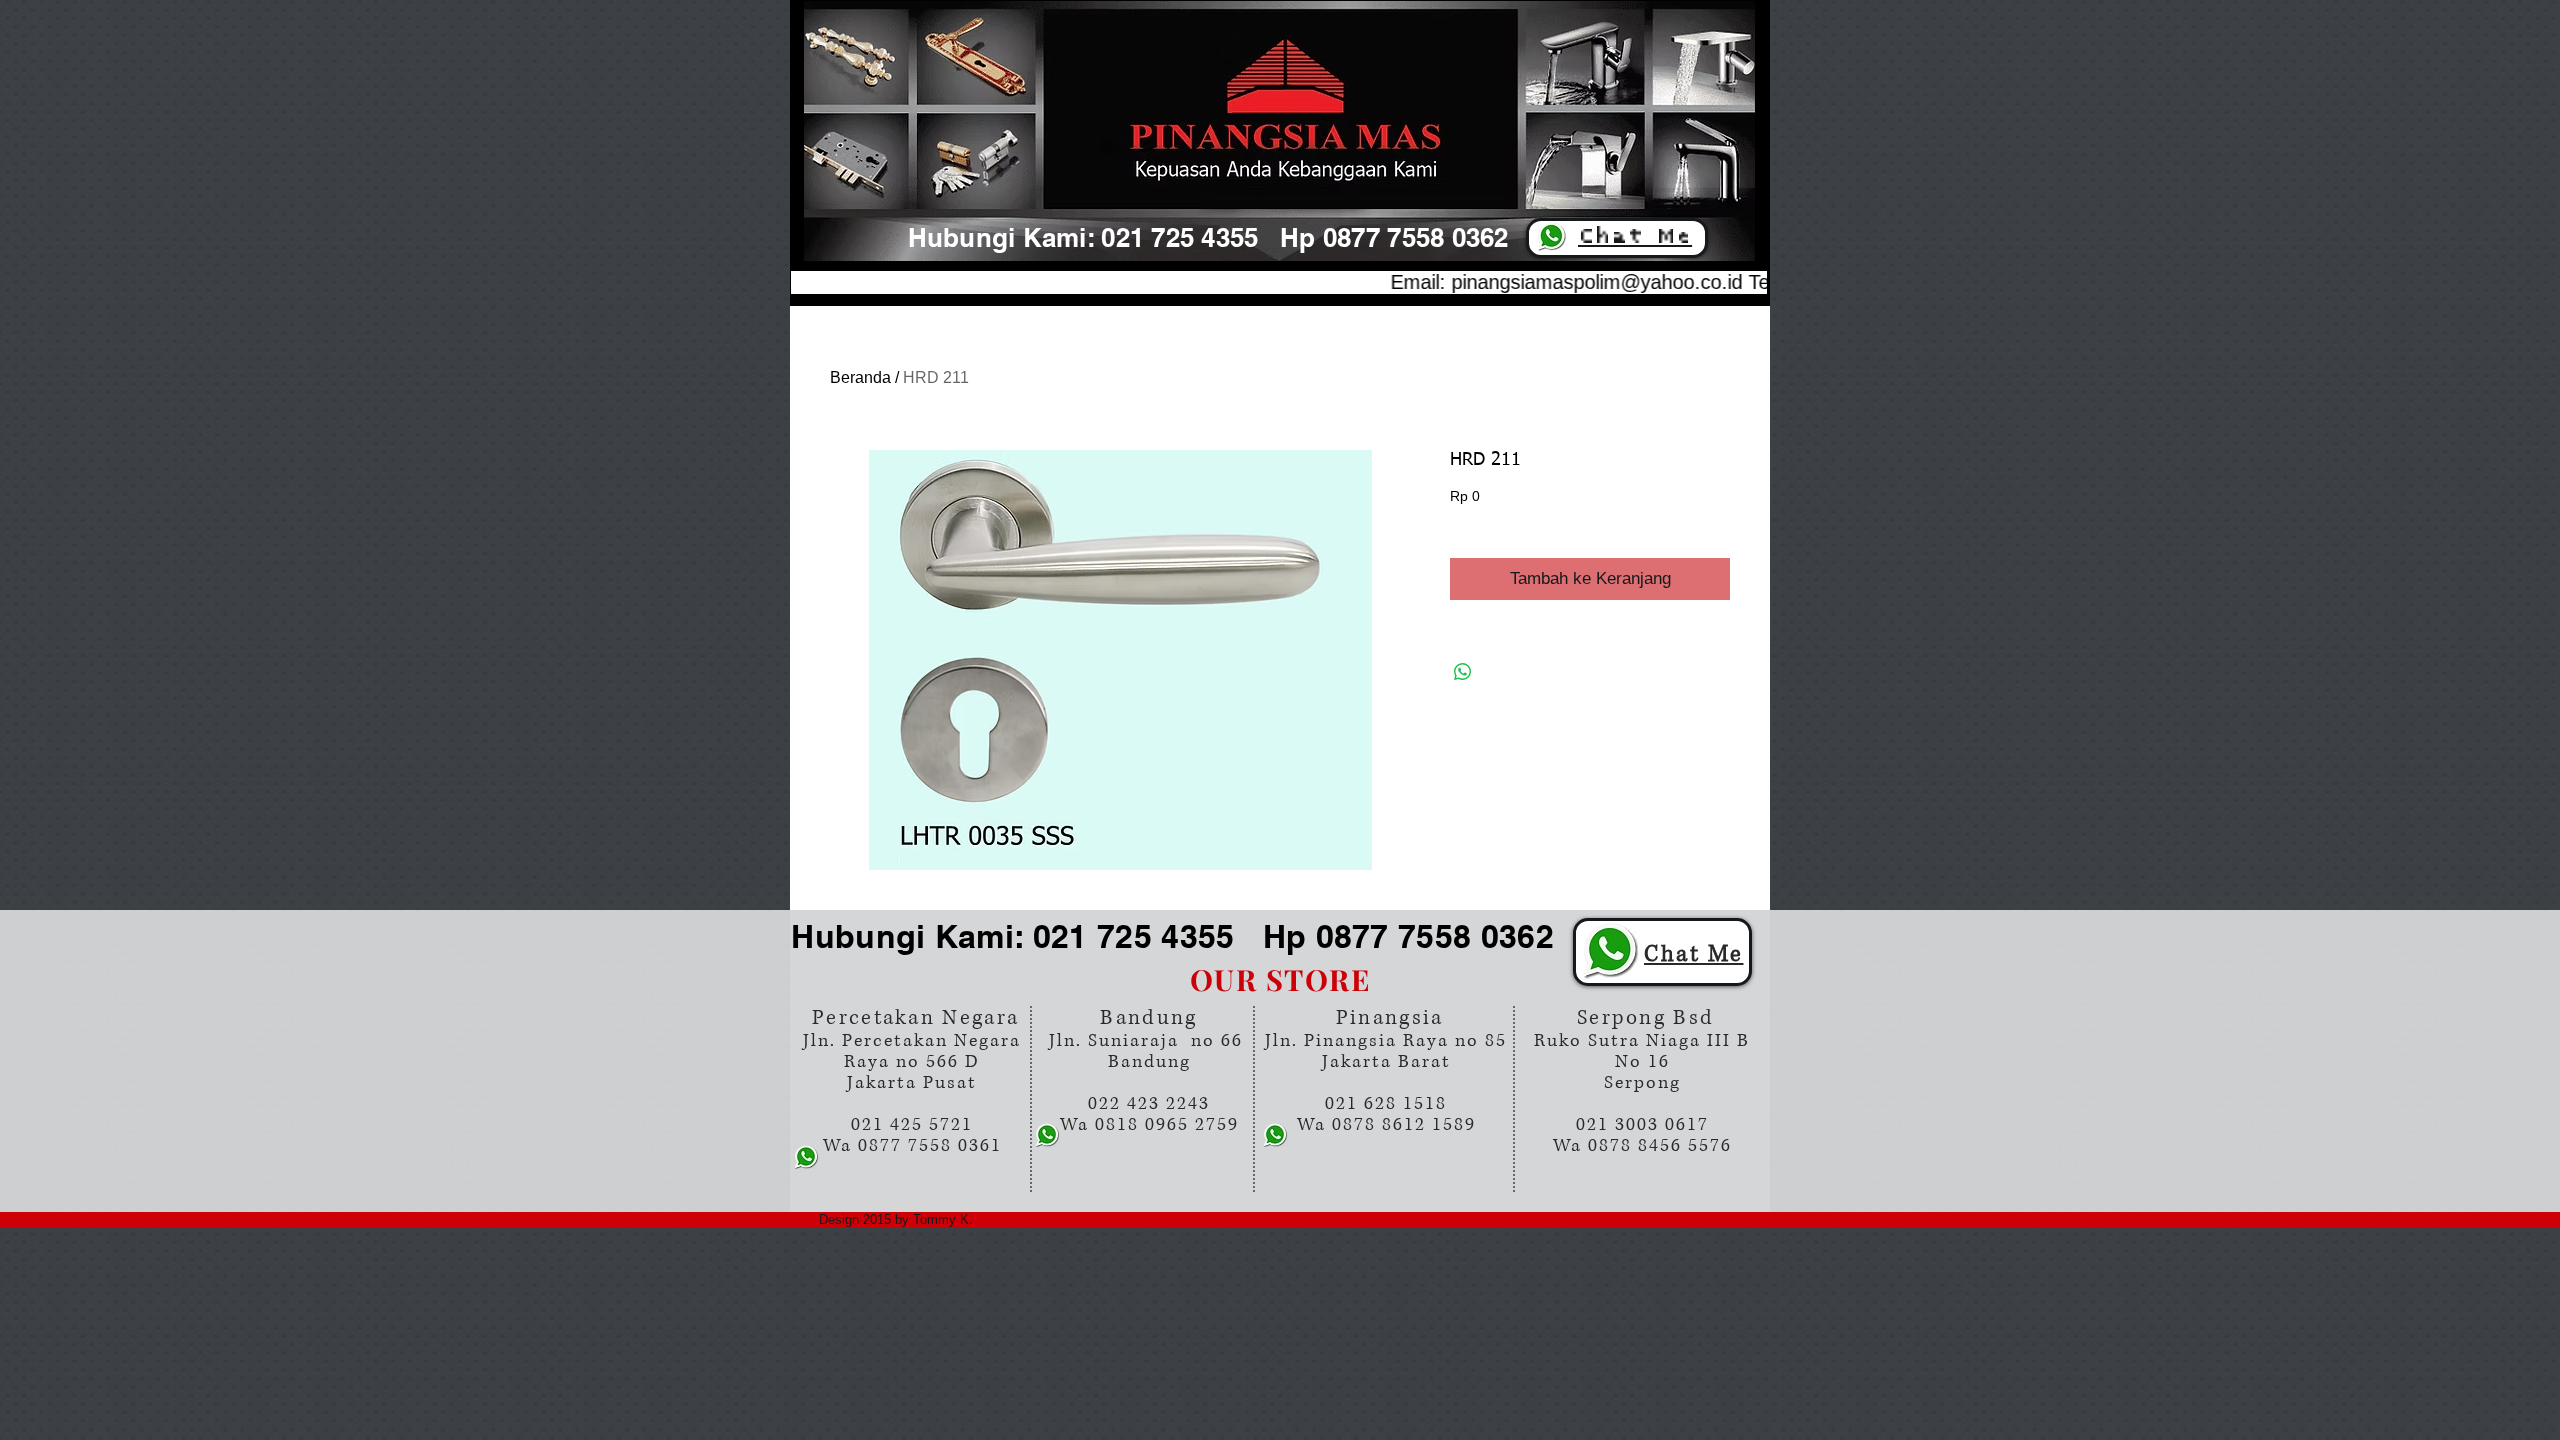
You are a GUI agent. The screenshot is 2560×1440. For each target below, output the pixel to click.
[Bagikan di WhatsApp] (1463, 672)
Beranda (860, 377)
